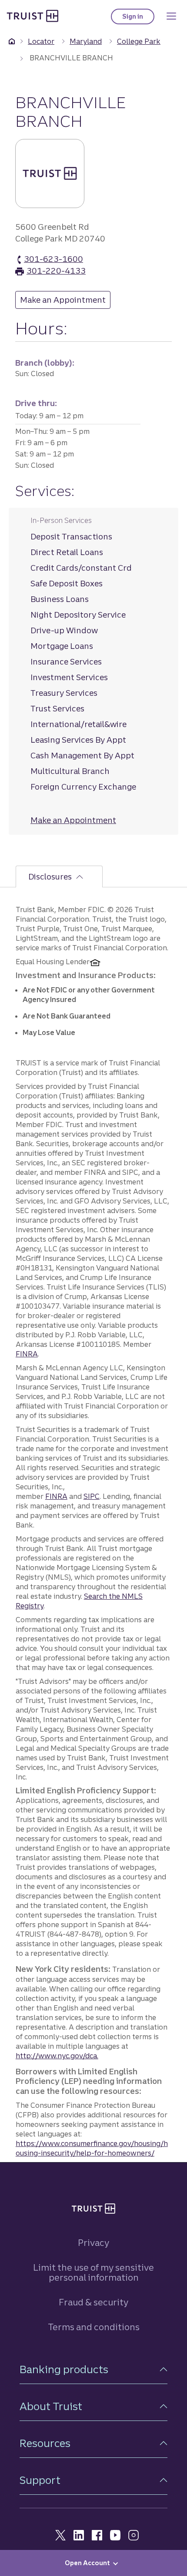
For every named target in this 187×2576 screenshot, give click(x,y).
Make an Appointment (65, 300)
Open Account (87, 2563)
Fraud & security (93, 2302)
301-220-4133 (56, 271)
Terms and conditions (94, 2327)
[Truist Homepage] (33, 16)
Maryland (86, 41)
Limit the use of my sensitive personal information (93, 2272)
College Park (139, 41)
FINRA (27, 1354)
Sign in (138, 18)
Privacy (93, 2243)
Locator (41, 41)
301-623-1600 (53, 260)
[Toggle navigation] (171, 16)
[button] (93, 2369)
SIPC (92, 1496)
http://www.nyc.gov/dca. (57, 2056)
